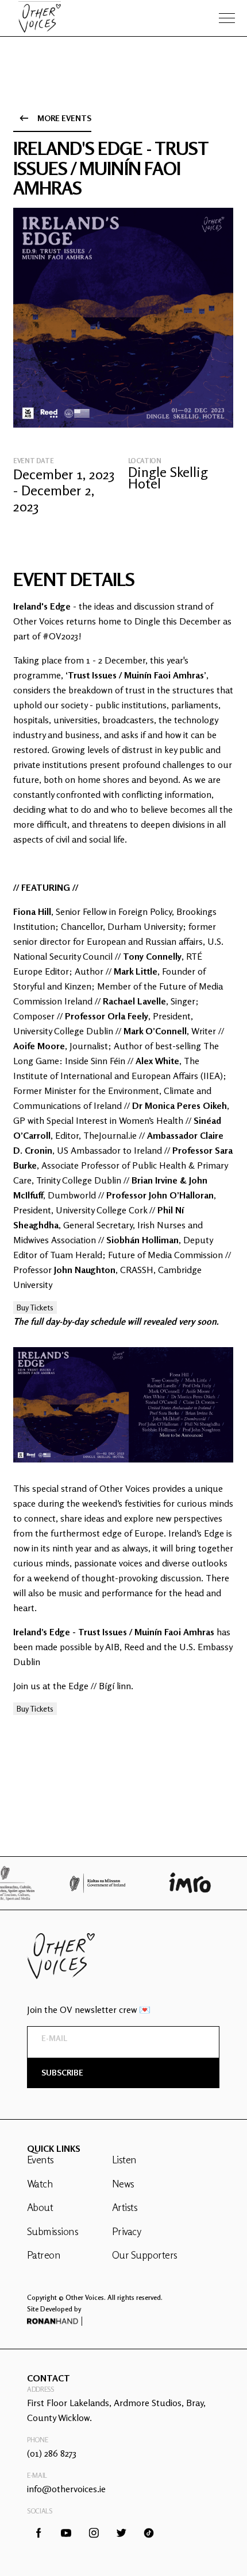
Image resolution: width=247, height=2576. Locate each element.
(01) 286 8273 (52, 2453)
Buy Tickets (35, 1307)
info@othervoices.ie (66, 2489)
